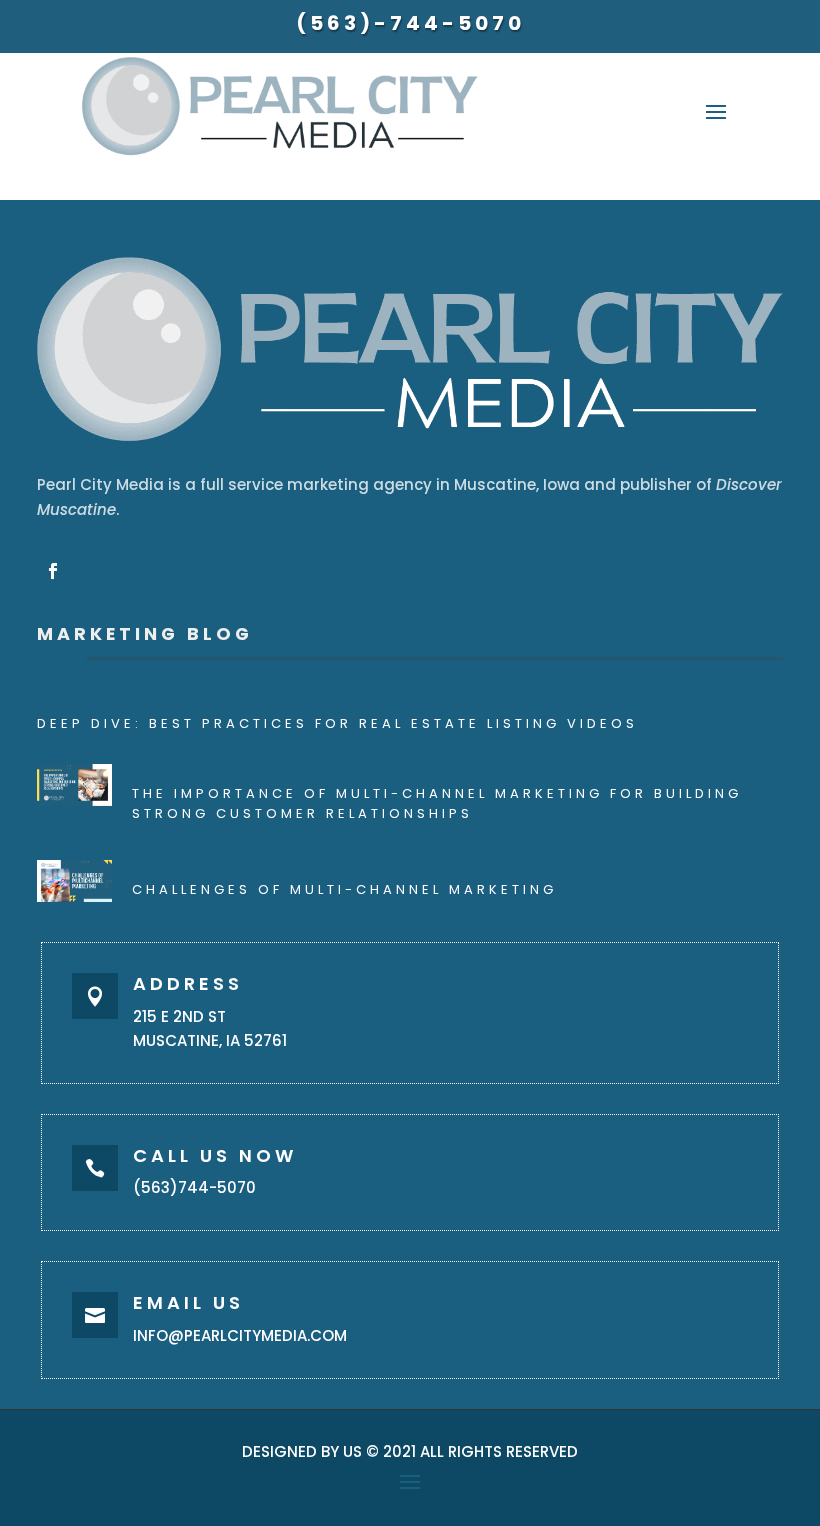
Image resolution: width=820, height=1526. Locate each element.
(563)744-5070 (194, 1187)
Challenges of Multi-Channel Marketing (344, 889)
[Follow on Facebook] (53, 571)
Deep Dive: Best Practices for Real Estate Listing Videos (337, 723)
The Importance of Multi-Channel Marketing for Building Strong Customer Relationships (437, 803)
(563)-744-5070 (410, 23)
